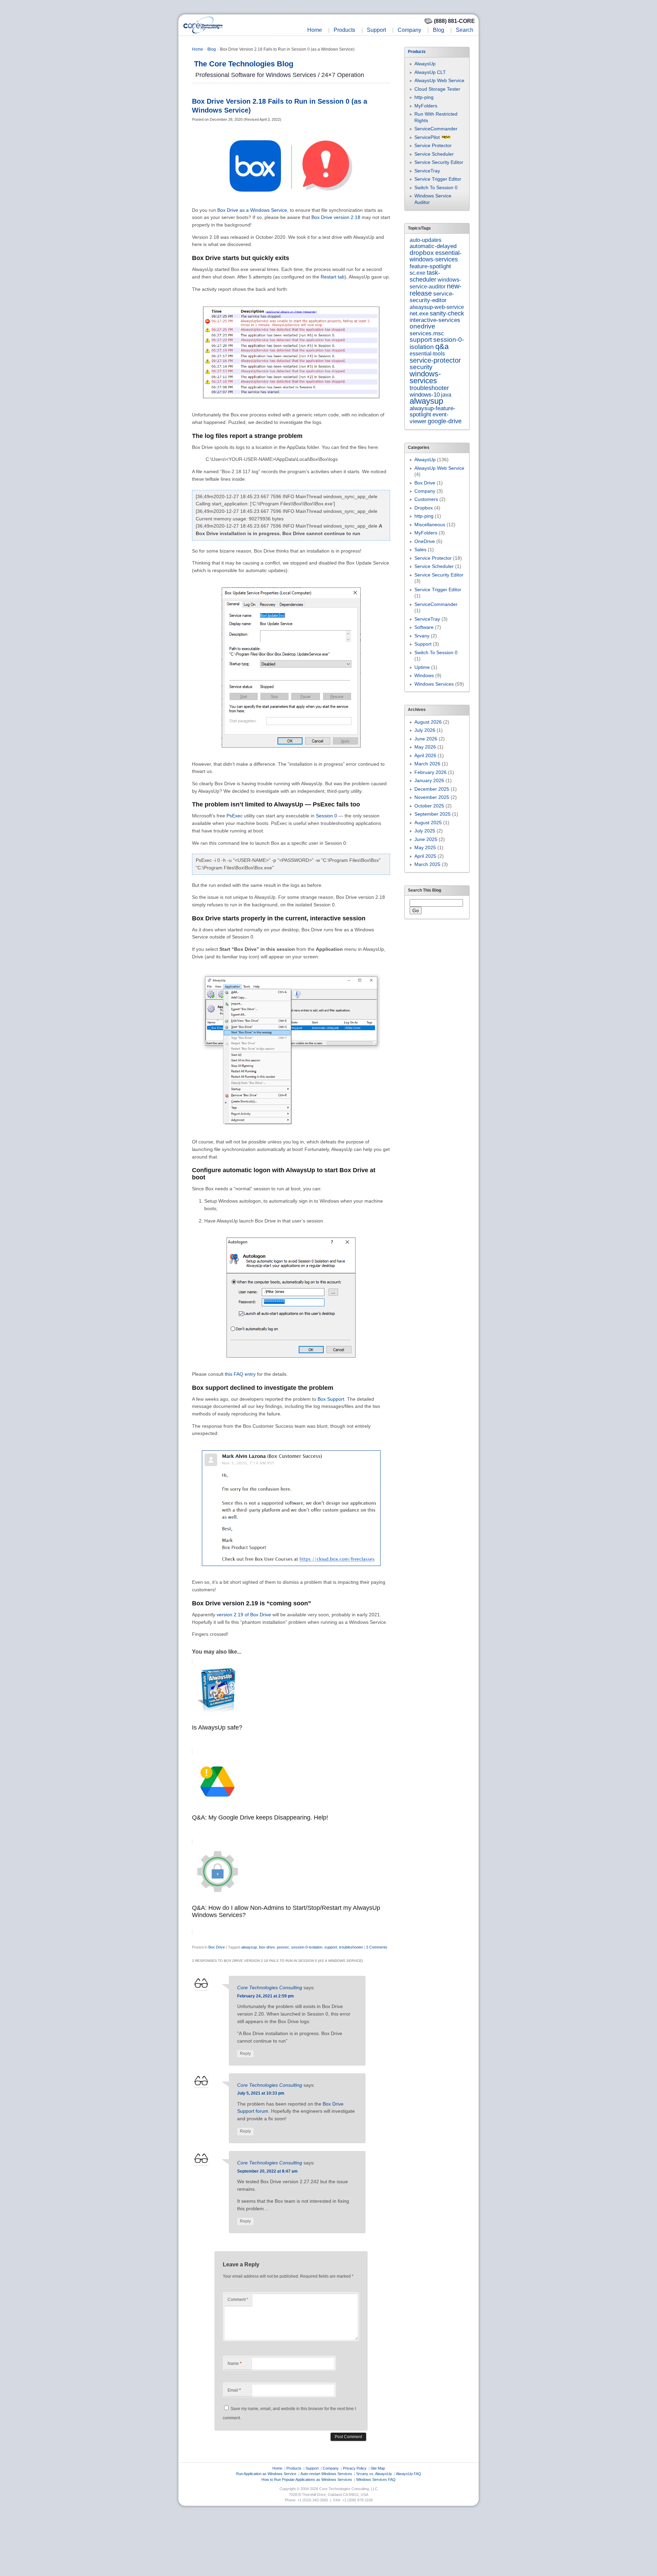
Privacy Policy (355, 2468)
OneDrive (425, 541)
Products (344, 30)
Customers (426, 499)
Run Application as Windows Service (266, 2474)
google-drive (445, 421)
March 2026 (427, 764)
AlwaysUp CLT (430, 72)
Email (234, 2390)
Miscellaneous (430, 525)
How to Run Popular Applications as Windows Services (307, 2480)
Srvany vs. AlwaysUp (374, 2474)
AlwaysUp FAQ (409, 2474)
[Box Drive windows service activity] (291, 405)
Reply (245, 2054)
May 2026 (425, 747)
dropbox (422, 253)
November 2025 (432, 797)
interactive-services (435, 320)
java (446, 394)
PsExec (235, 816)
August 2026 (428, 722)
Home (315, 30)
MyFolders (426, 106)
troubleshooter (351, 1947)
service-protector (435, 360)
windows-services (425, 377)
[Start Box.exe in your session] (291, 1132)
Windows (424, 675)
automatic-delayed (433, 246)
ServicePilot (427, 137)
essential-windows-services (436, 256)
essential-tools (427, 353)
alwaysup (249, 1947)
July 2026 (425, 730)
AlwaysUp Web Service (439, 80)
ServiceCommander (436, 129)
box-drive (267, 1947)
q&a (442, 346)
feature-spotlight (430, 266)
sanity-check (447, 313)
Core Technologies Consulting (270, 1988)
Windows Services (434, 684)
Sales (420, 549)
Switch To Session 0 (436, 187)
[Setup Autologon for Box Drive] (291, 1364)
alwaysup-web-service (437, 307)
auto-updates (426, 240)
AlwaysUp (425, 64)
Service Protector (433, 145)
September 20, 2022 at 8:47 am (267, 2171)
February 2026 (430, 772)
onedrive (422, 326)
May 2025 (425, 847)
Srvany (422, 636)
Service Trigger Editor (438, 179)
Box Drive (217, 1947)
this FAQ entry (240, 1374)
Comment (238, 2300)
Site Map (378, 2468)
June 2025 (426, 839)
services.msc (427, 333)
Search (465, 30)
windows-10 (425, 395)
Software (424, 627)
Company (409, 30)
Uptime (422, 667)
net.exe (419, 314)
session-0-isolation (307, 1947)
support (331, 1947)
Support (376, 30)
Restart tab (333, 277)
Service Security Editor (439, 162)
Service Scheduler (434, 154)
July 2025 (425, 831)
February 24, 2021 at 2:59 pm (266, 1996)
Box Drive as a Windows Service (252, 210)
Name (235, 2364)
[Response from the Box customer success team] (291, 1572)
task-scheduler (425, 276)
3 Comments (377, 1947)
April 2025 (425, 856)
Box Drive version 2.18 (336, 217)
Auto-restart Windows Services (326, 2474)
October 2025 (429, 806)
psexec (283, 1947)
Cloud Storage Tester (437, 89)
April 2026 (425, 755)
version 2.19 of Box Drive (244, 1615)
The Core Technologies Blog (244, 64)
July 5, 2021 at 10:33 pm (261, 2093)
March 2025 (427, 864)
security (421, 367)
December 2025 (432, 789)
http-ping (424, 97)
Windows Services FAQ (376, 2480)
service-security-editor (432, 297)
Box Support (331, 1399)
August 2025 (428, 823)
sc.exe (417, 273)
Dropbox (424, 508)
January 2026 (429, 780)
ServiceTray (427, 171)
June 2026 (426, 739)
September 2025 (433, 814)
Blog (439, 30)
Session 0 (326, 816)
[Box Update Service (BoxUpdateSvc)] (291, 754)
